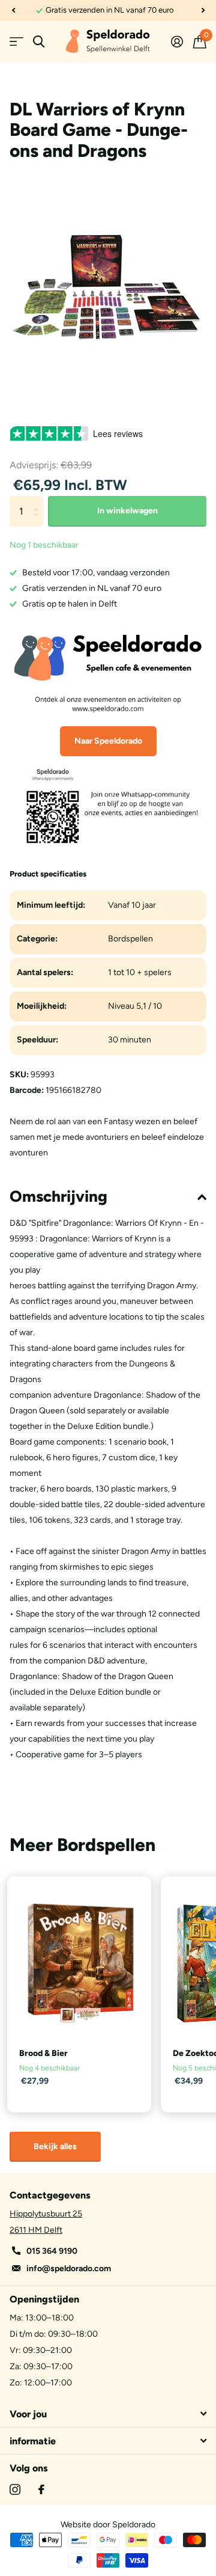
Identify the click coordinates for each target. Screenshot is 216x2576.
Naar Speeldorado (108, 741)
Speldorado (134, 2525)
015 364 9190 (52, 2251)
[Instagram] (15, 2489)
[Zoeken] (39, 42)
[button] (13, 10)
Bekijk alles (55, 2146)
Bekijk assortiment (16, 42)
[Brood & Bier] (79, 1963)
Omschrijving (58, 1196)
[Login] (177, 41)
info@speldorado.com (69, 2269)
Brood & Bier (43, 2053)
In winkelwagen (127, 511)
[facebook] (41, 2489)
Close (108, 2414)
